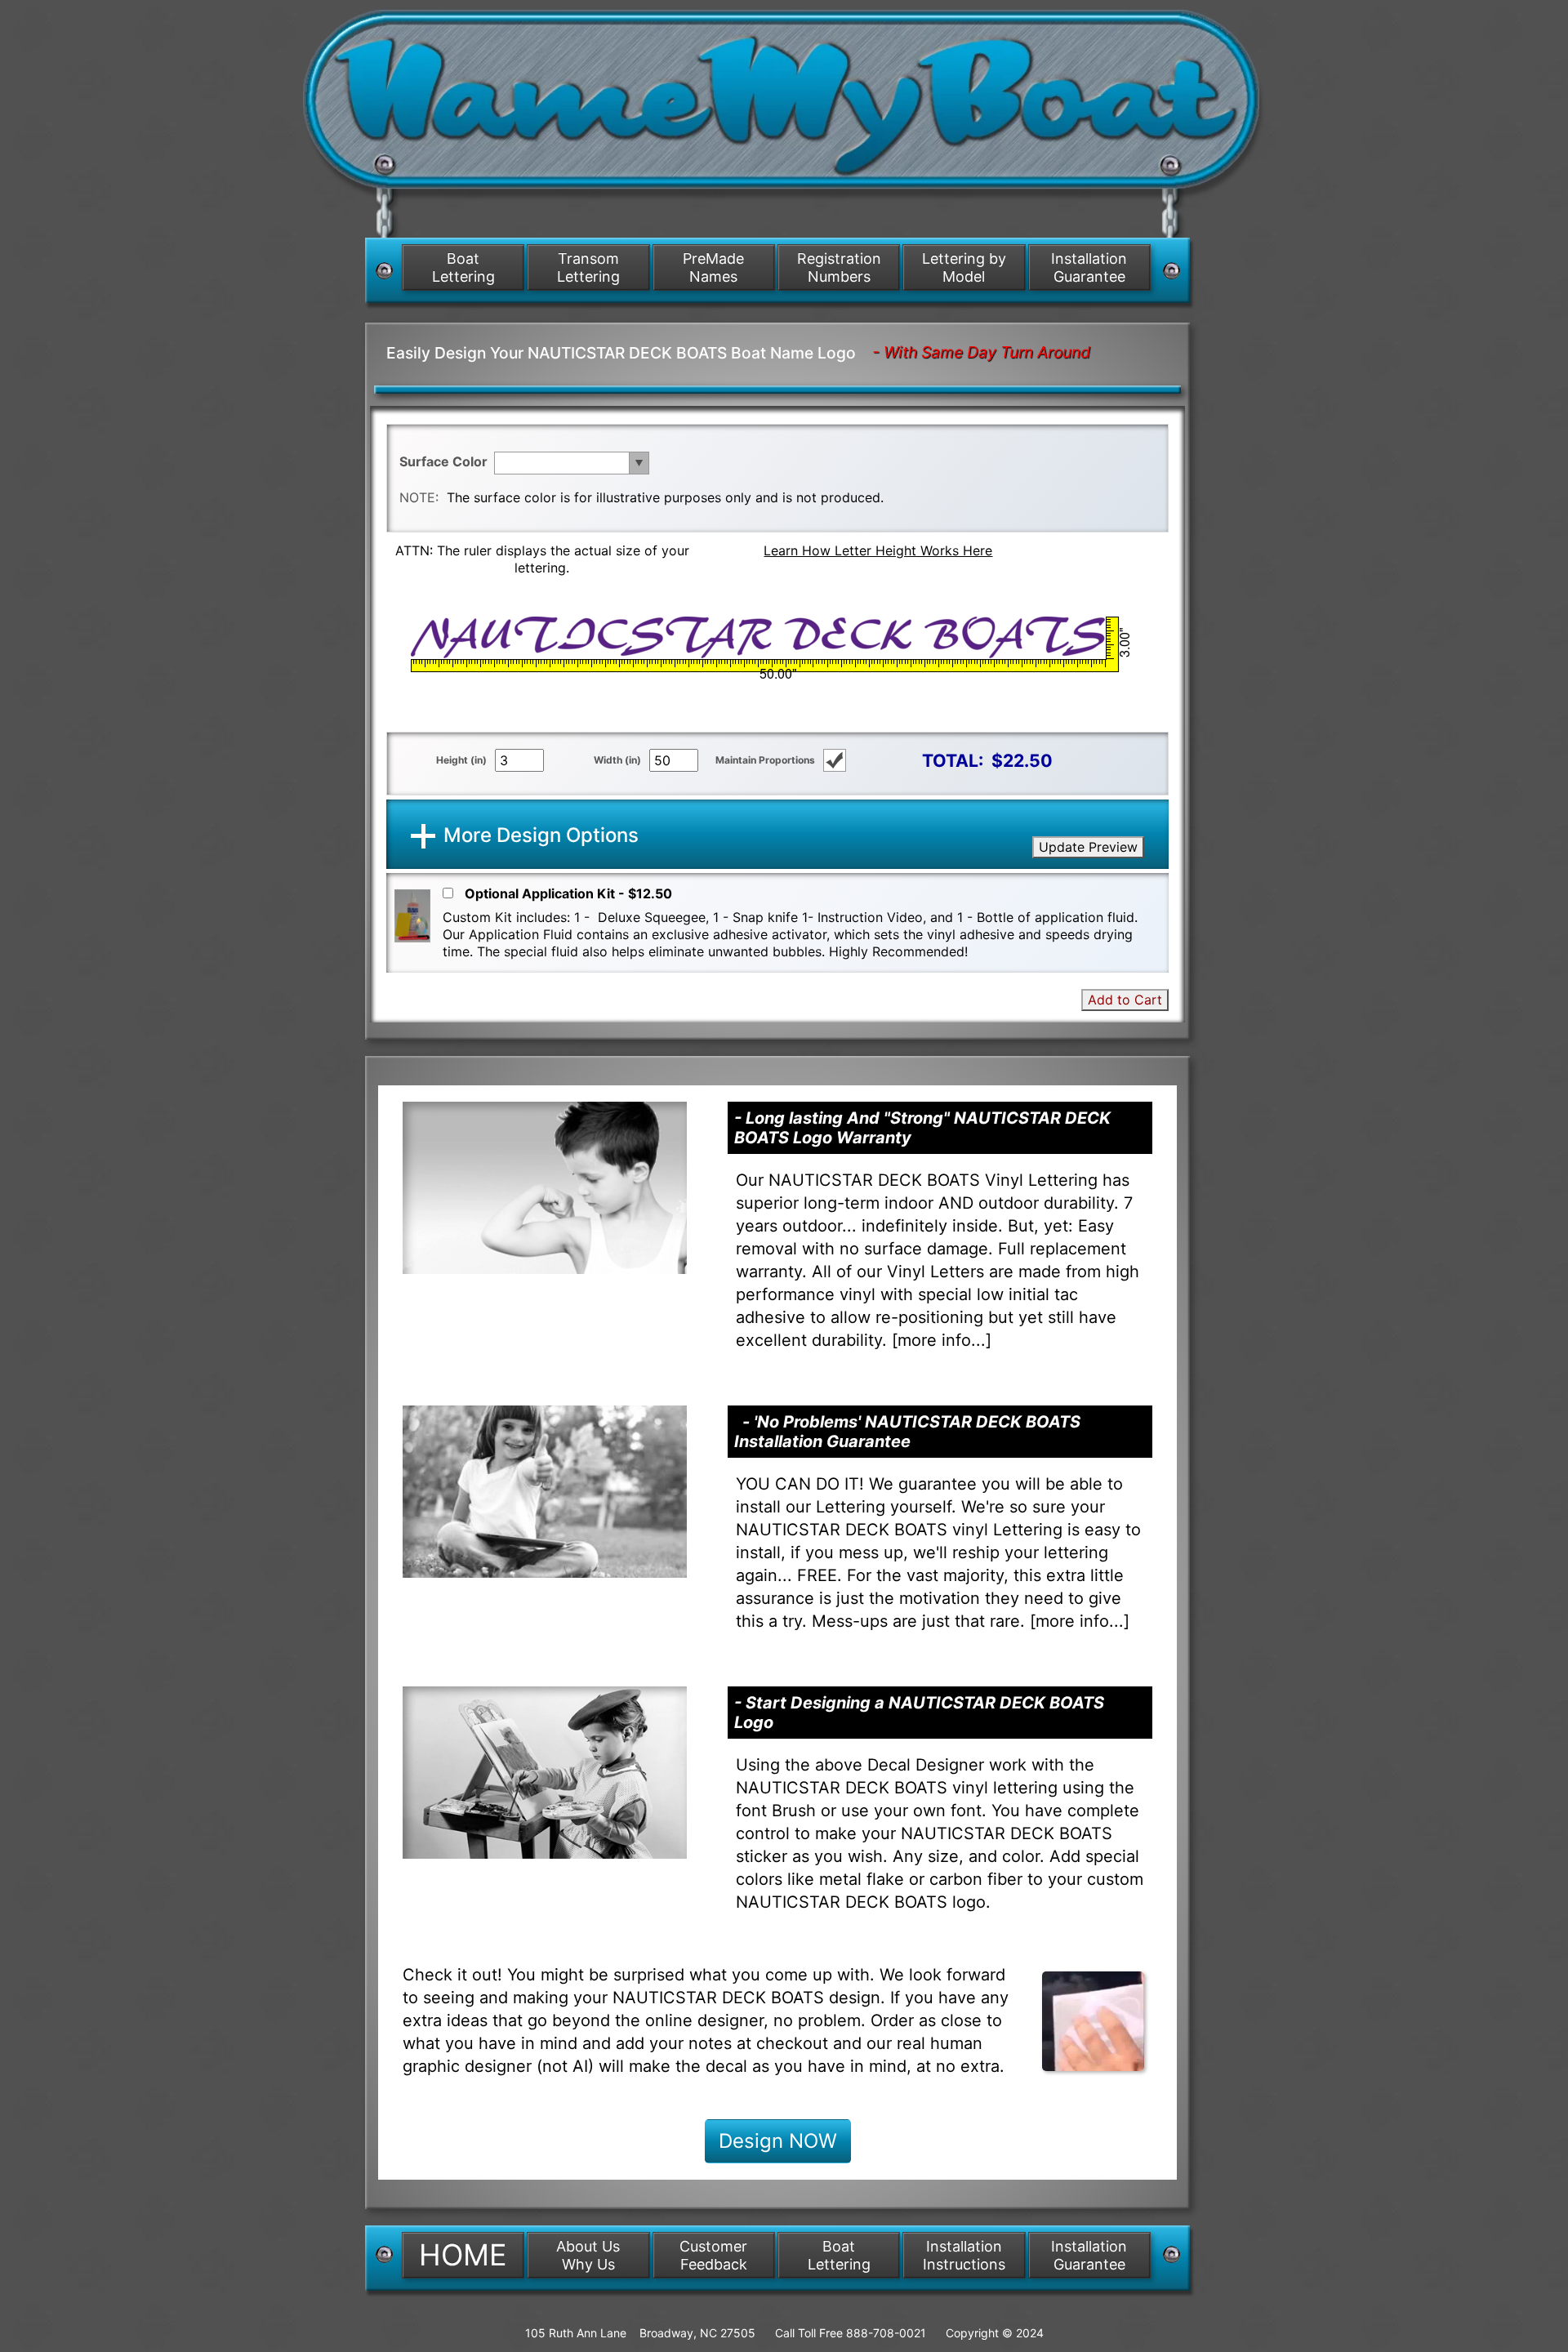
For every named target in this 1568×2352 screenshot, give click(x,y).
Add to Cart (1125, 1000)
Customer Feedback (713, 2255)
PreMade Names (713, 267)
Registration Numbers (839, 267)
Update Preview (1088, 847)
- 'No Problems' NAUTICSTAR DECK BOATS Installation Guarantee (907, 1432)
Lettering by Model (964, 267)
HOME (463, 2255)
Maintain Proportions (765, 760)
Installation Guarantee (1089, 267)
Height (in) (461, 760)
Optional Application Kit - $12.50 (568, 893)
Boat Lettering (463, 267)
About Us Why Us (588, 2255)
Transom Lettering (588, 267)
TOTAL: (953, 760)
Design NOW (778, 2141)
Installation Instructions (964, 2255)
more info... (942, 1340)
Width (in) (617, 760)
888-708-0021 (886, 2333)
